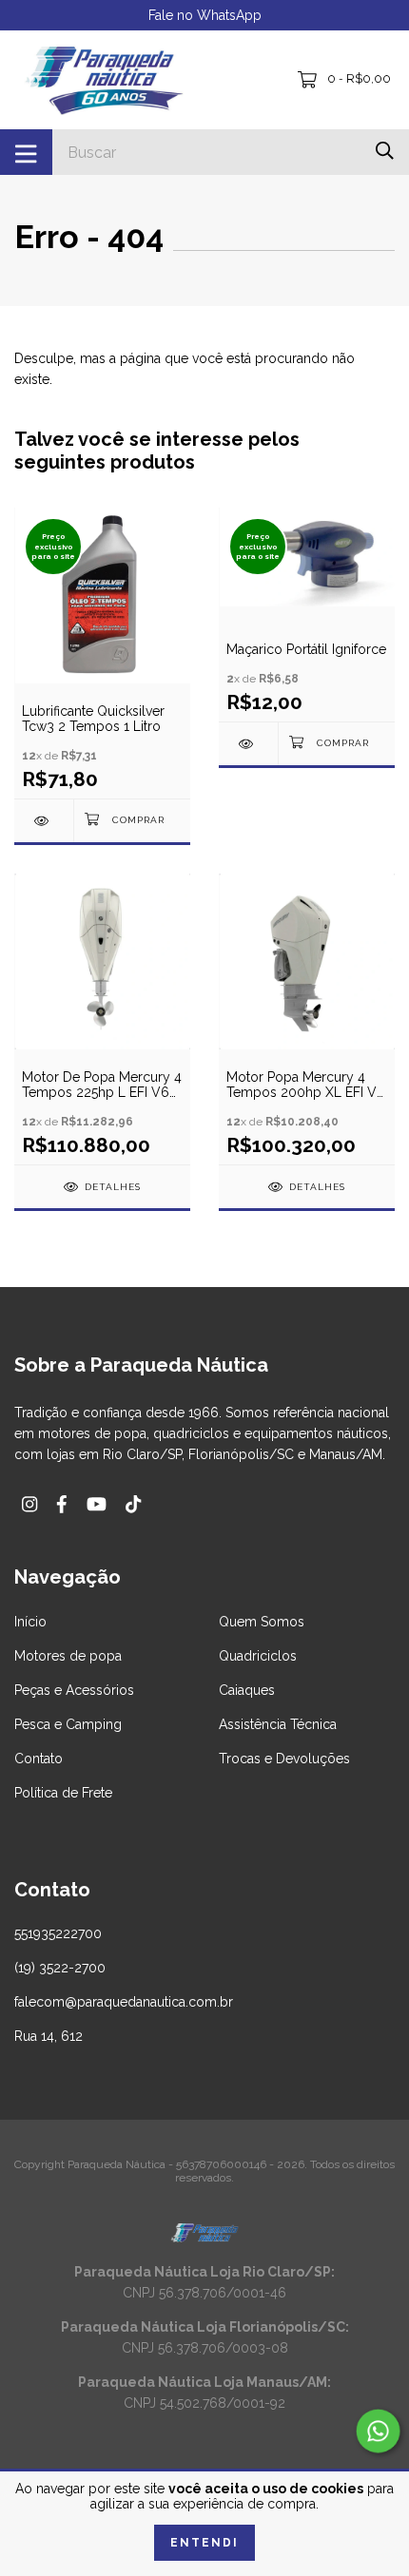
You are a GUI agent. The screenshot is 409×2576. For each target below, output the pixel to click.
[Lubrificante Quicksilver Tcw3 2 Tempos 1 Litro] (44, 821)
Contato (39, 1759)
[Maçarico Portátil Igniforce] (248, 744)
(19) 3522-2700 (60, 1968)
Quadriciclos (258, 1656)
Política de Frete (63, 1793)
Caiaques (247, 1690)
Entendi (204, 2543)
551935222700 (58, 1933)
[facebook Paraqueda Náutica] (62, 1504)
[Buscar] (385, 151)
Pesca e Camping (68, 1724)
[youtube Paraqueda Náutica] (97, 1504)
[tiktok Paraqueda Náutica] (133, 1504)
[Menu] (26, 152)
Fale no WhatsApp (205, 15)
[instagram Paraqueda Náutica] (29, 1504)
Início (30, 1622)
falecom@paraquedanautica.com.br (124, 2002)
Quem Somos (262, 1622)
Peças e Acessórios (74, 1690)
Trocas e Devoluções (284, 1759)
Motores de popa (68, 1656)
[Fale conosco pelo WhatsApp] (378, 2431)
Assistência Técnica (278, 1724)
